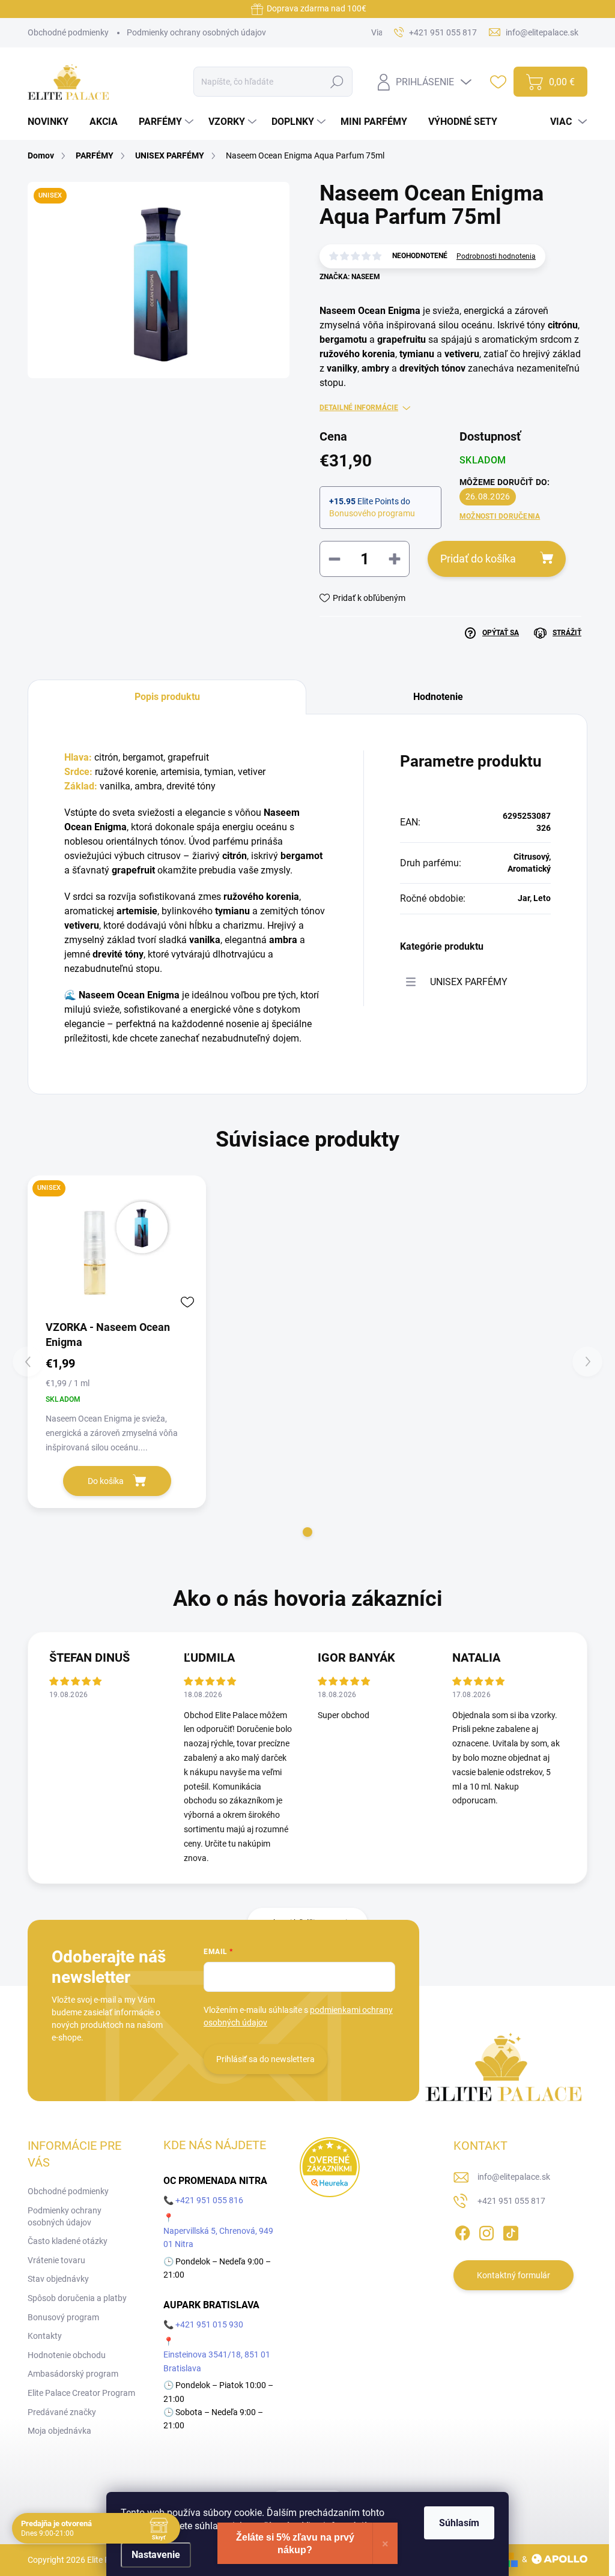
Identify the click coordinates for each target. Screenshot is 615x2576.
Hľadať (337, 82)
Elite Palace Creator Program (81, 2393)
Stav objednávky (58, 2279)
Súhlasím (459, 2523)
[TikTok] (510, 2231)
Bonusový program (63, 2317)
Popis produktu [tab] (167, 697)
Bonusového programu (372, 513)
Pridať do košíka (478, 559)
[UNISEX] (117, 1247)
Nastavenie (156, 2555)
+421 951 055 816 (209, 2200)
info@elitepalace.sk (514, 2177)
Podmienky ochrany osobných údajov (196, 32)
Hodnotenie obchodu (67, 2355)
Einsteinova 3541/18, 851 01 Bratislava (217, 2361)
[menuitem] (53, 122)
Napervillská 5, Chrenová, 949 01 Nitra (218, 2237)
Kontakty (45, 2336)
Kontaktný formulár (514, 2275)
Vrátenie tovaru (56, 2260)
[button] (307, 1532)
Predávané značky (62, 2412)
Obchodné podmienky (68, 32)
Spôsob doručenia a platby (77, 2298)
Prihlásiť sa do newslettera (265, 2059)
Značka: (350, 277)
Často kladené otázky (68, 2241)
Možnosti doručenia (500, 516)
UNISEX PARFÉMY (469, 982)
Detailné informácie (359, 408)
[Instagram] (486, 2231)
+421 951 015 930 (209, 2324)
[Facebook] (462, 2231)
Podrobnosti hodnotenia (496, 256)
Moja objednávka (59, 2431)
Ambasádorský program (73, 2374)
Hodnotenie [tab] (438, 697)
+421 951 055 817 (511, 2201)
